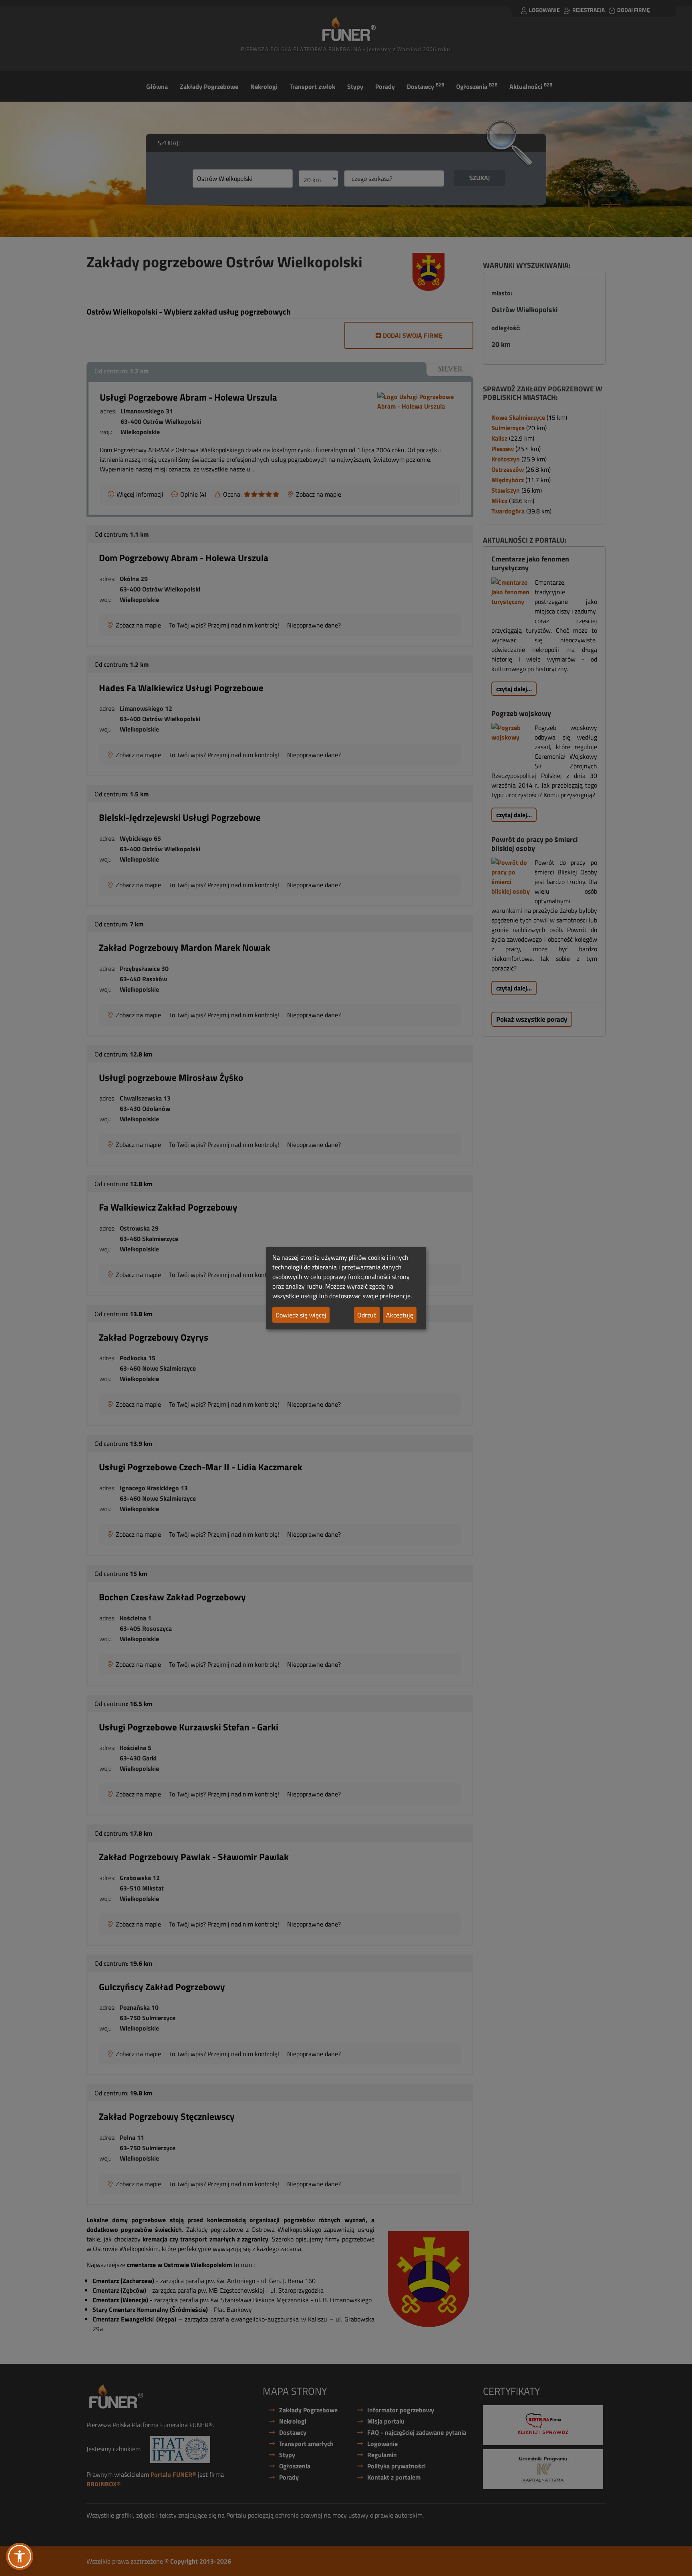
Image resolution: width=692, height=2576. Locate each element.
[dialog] (346, 1288)
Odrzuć (367, 1315)
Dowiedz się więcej (301, 1315)
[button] (20, 2556)
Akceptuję (400, 1315)
